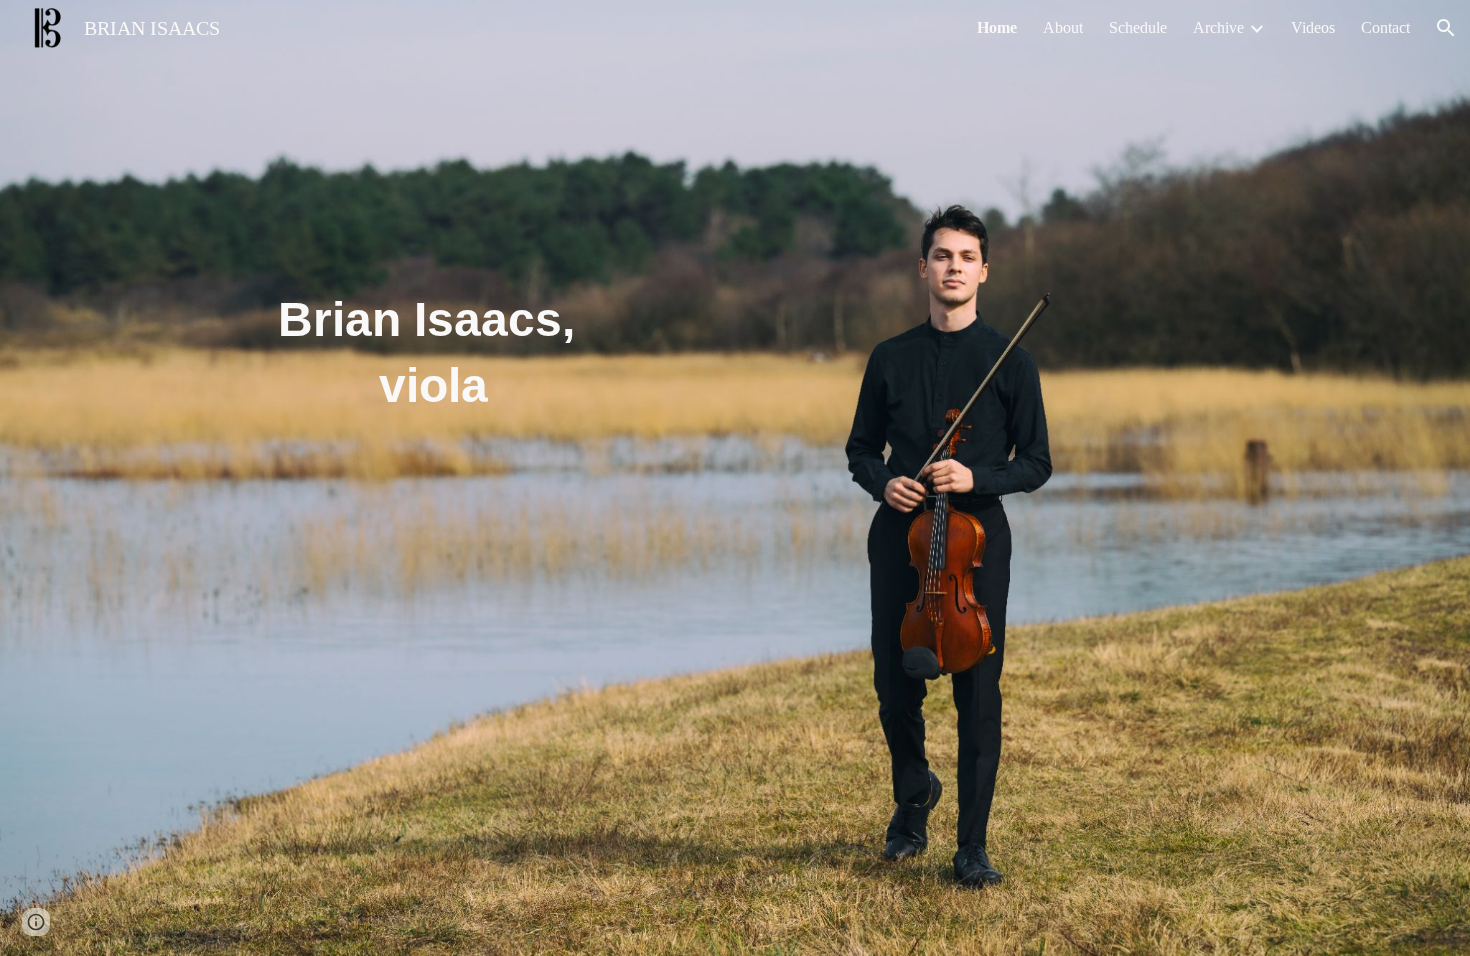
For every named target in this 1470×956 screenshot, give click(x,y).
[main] (432, 330)
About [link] (1063, 27)
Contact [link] (1385, 27)
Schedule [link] (1138, 27)
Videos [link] (1313, 27)
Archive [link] (1218, 27)
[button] (1446, 28)
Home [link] (997, 27)
